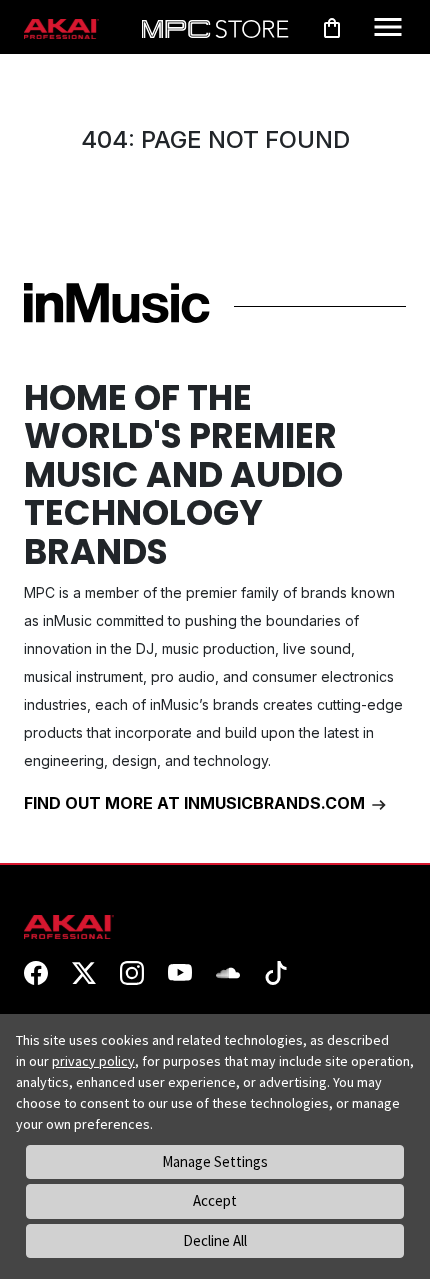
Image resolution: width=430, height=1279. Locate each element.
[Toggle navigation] (388, 27)
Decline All (215, 1240)
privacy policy (93, 1061)
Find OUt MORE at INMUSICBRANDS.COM (196, 803)
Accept (215, 1200)
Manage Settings (215, 1161)
